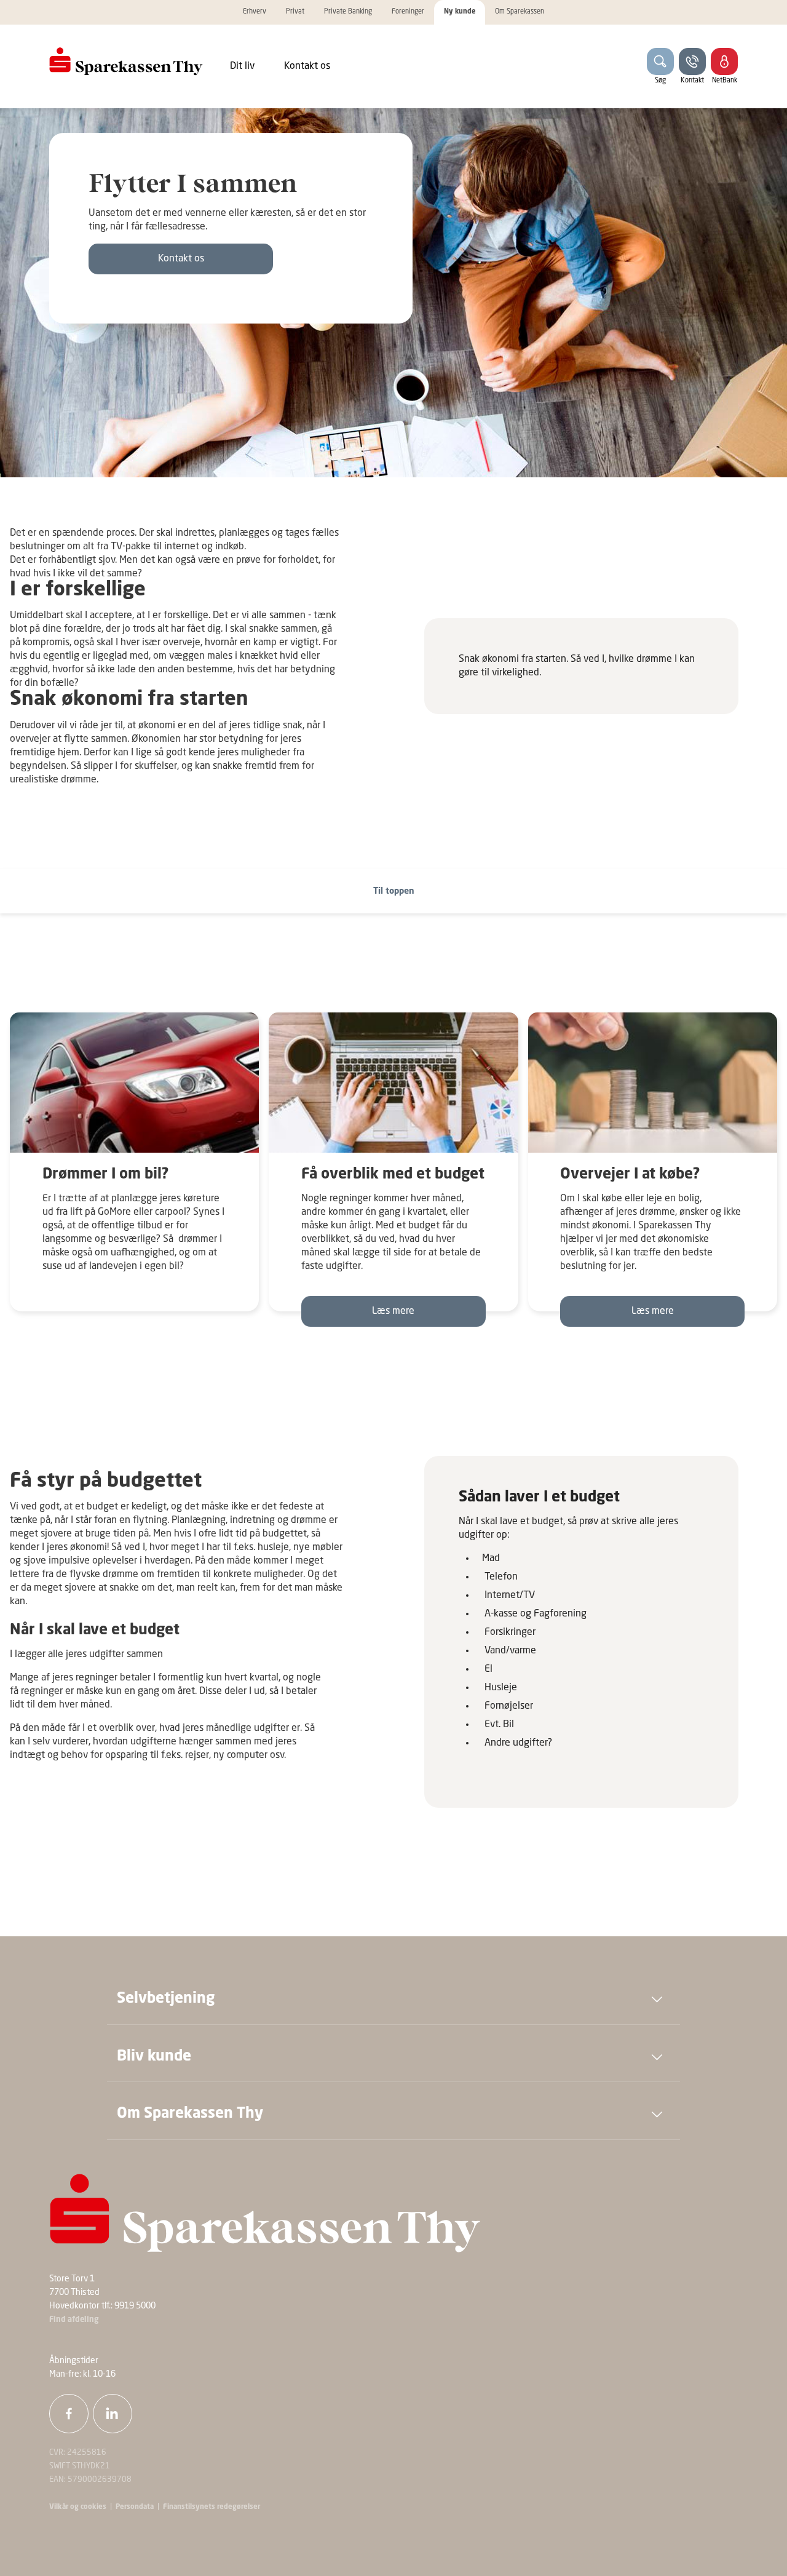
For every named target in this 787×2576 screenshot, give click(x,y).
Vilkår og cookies (78, 2507)
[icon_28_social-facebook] (69, 2414)
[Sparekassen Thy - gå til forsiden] (126, 62)
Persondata (135, 2507)
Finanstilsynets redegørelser (211, 2507)
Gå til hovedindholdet (57, 857)
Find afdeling (74, 2320)
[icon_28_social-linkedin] (113, 2414)
